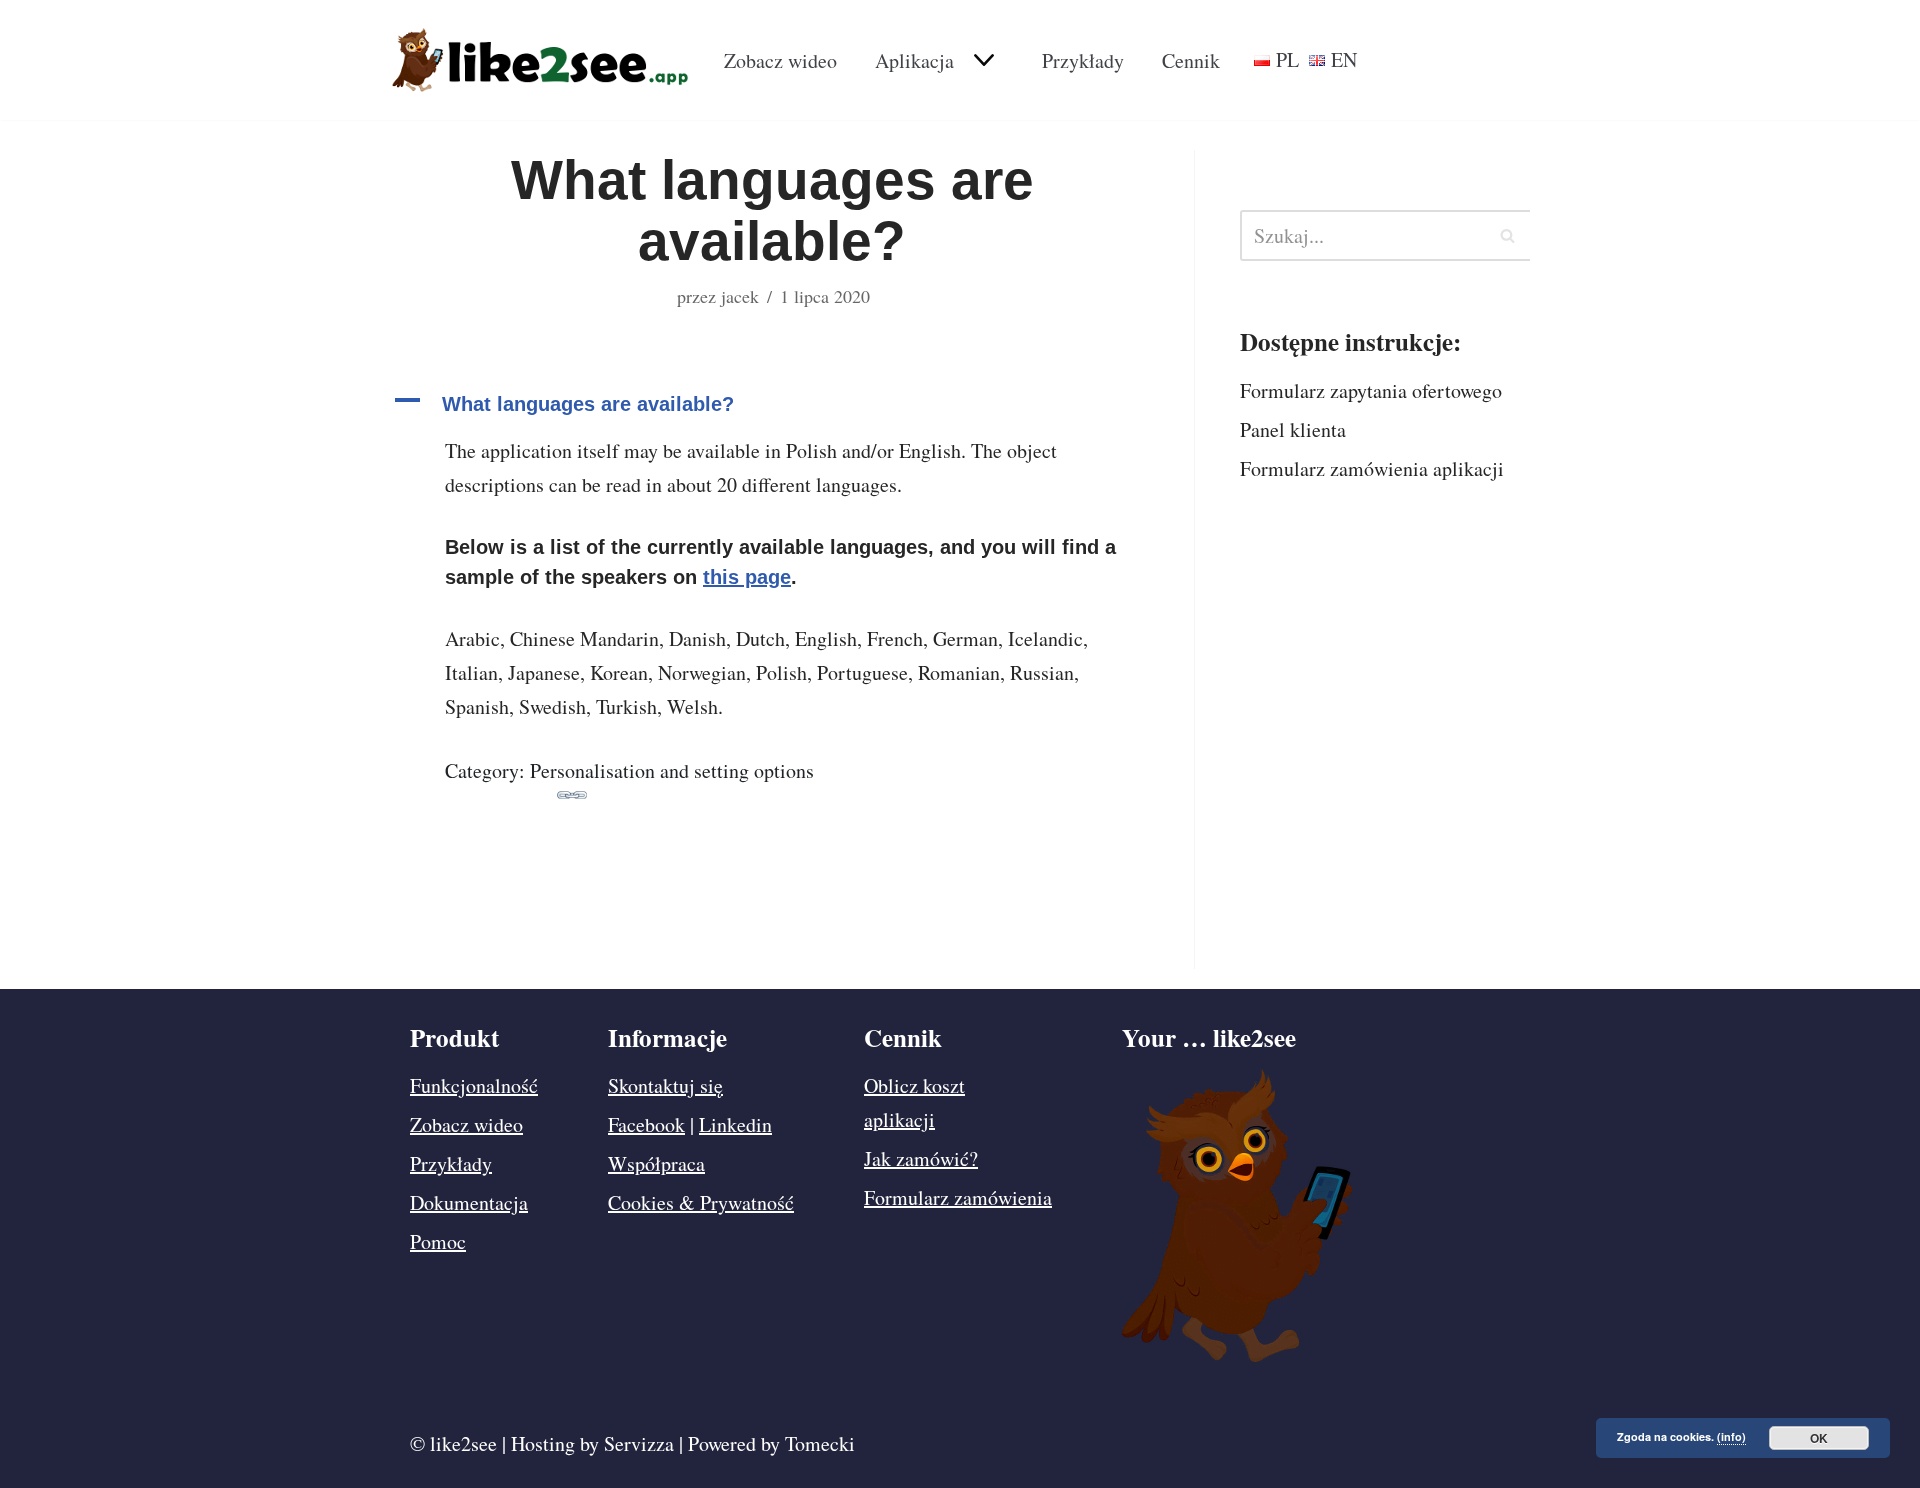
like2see (463, 1443)
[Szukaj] (1507, 235)
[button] (981, 60)
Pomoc (438, 1241)
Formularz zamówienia (958, 1197)
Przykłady (1083, 60)
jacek (740, 296)
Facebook (646, 1124)
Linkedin (735, 1124)
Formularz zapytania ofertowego (1371, 390)
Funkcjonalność (474, 1085)
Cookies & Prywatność (701, 1202)
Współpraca (656, 1163)
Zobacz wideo (780, 60)
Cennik (1191, 60)
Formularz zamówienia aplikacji (1372, 468)
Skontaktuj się (665, 1085)
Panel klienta (1293, 429)
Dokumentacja (469, 1202)
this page (747, 577)
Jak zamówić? (921, 1158)
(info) (1731, 1436)
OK (1819, 1438)
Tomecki (820, 1443)
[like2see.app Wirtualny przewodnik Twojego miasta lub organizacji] (540, 60)
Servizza (639, 1443)
